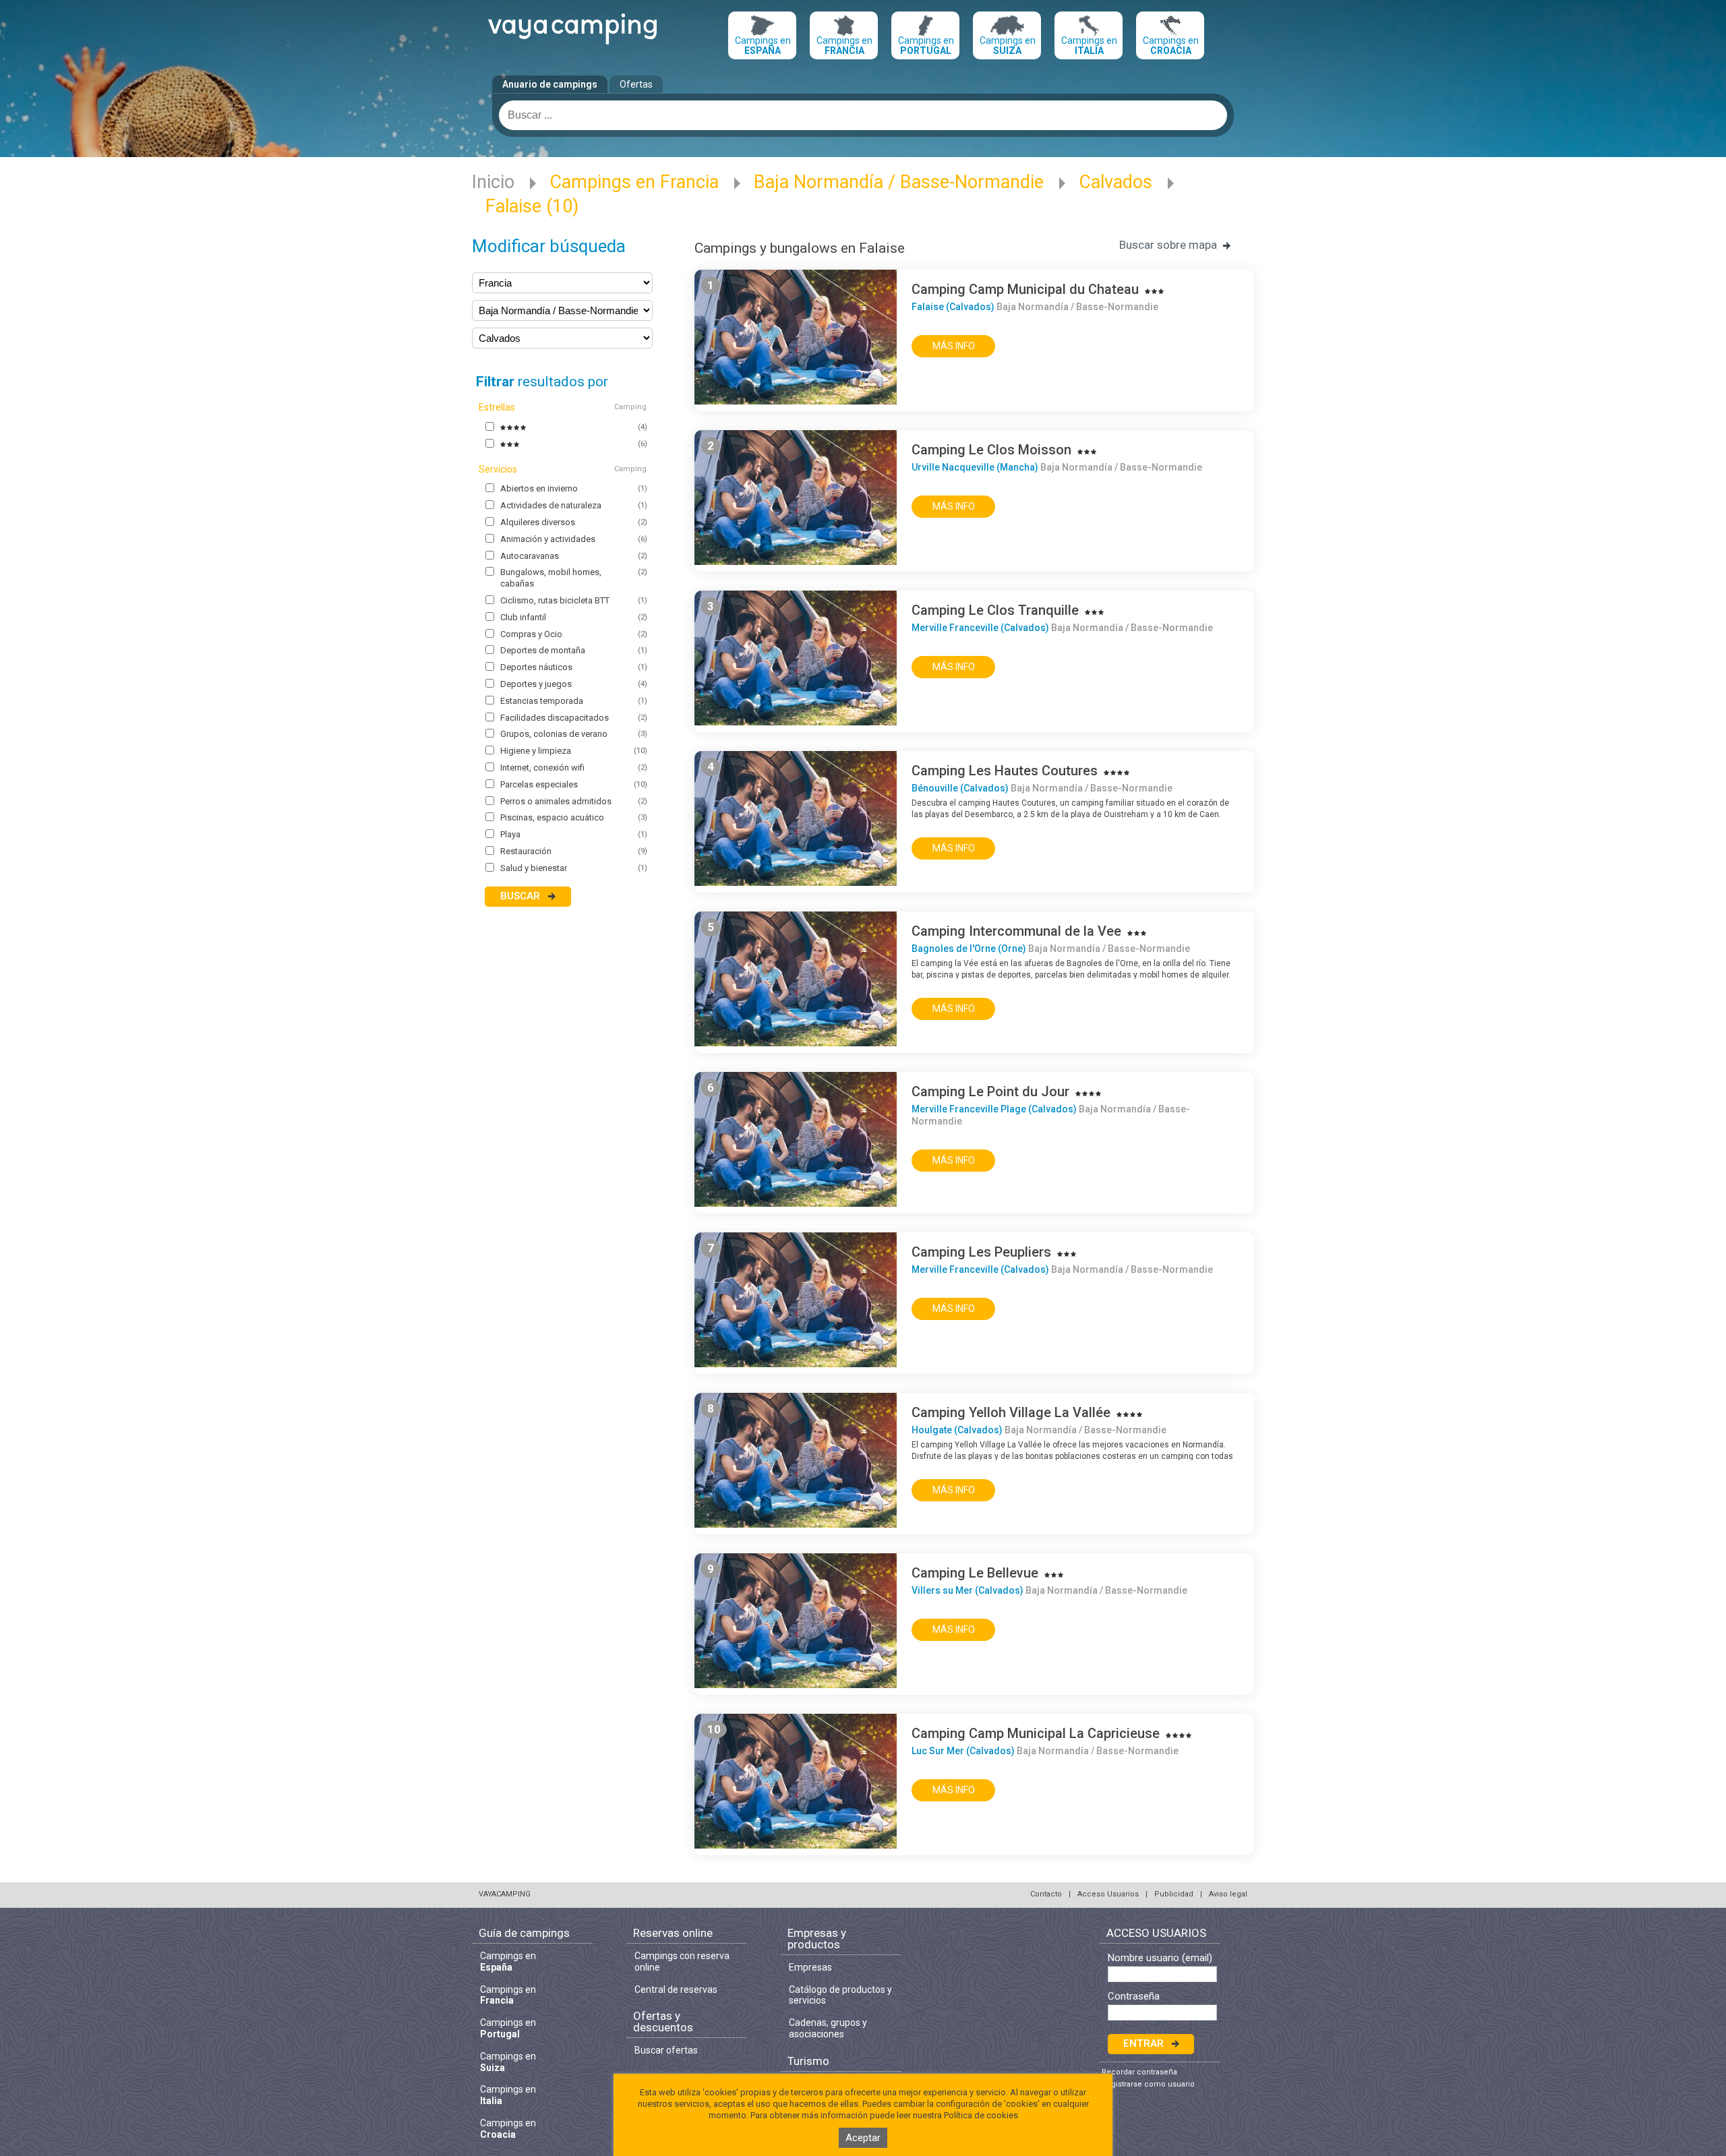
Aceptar (863, 2138)
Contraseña (1134, 1997)
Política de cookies (981, 2115)
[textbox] (863, 115)
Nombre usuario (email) (1160, 1958)
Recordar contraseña (1139, 2072)
